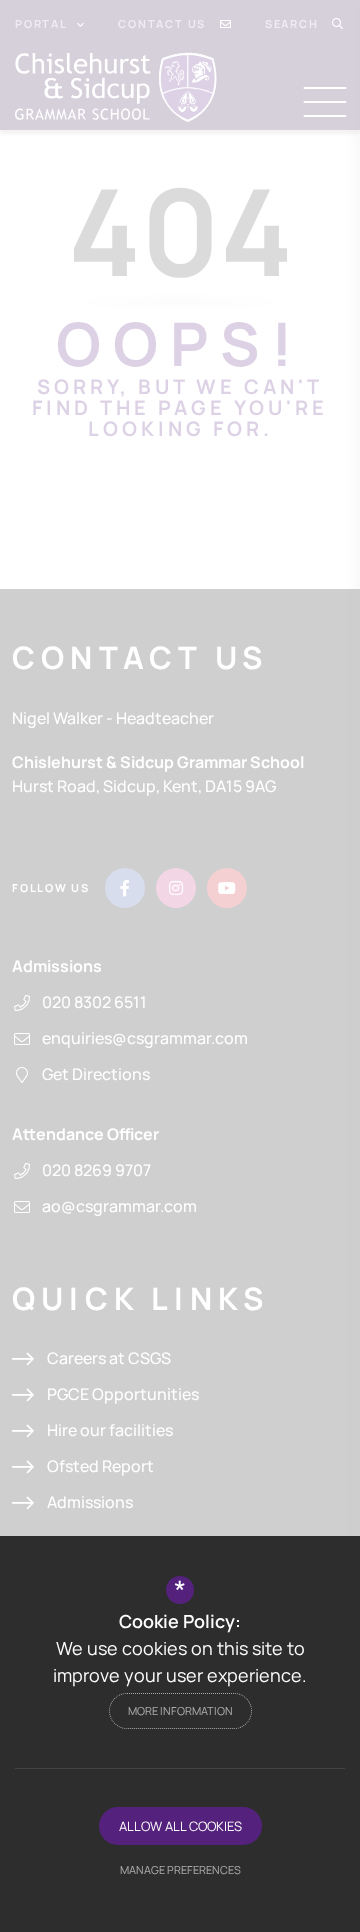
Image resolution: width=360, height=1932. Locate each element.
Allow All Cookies (180, 1826)
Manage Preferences (180, 1869)
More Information (180, 1710)
